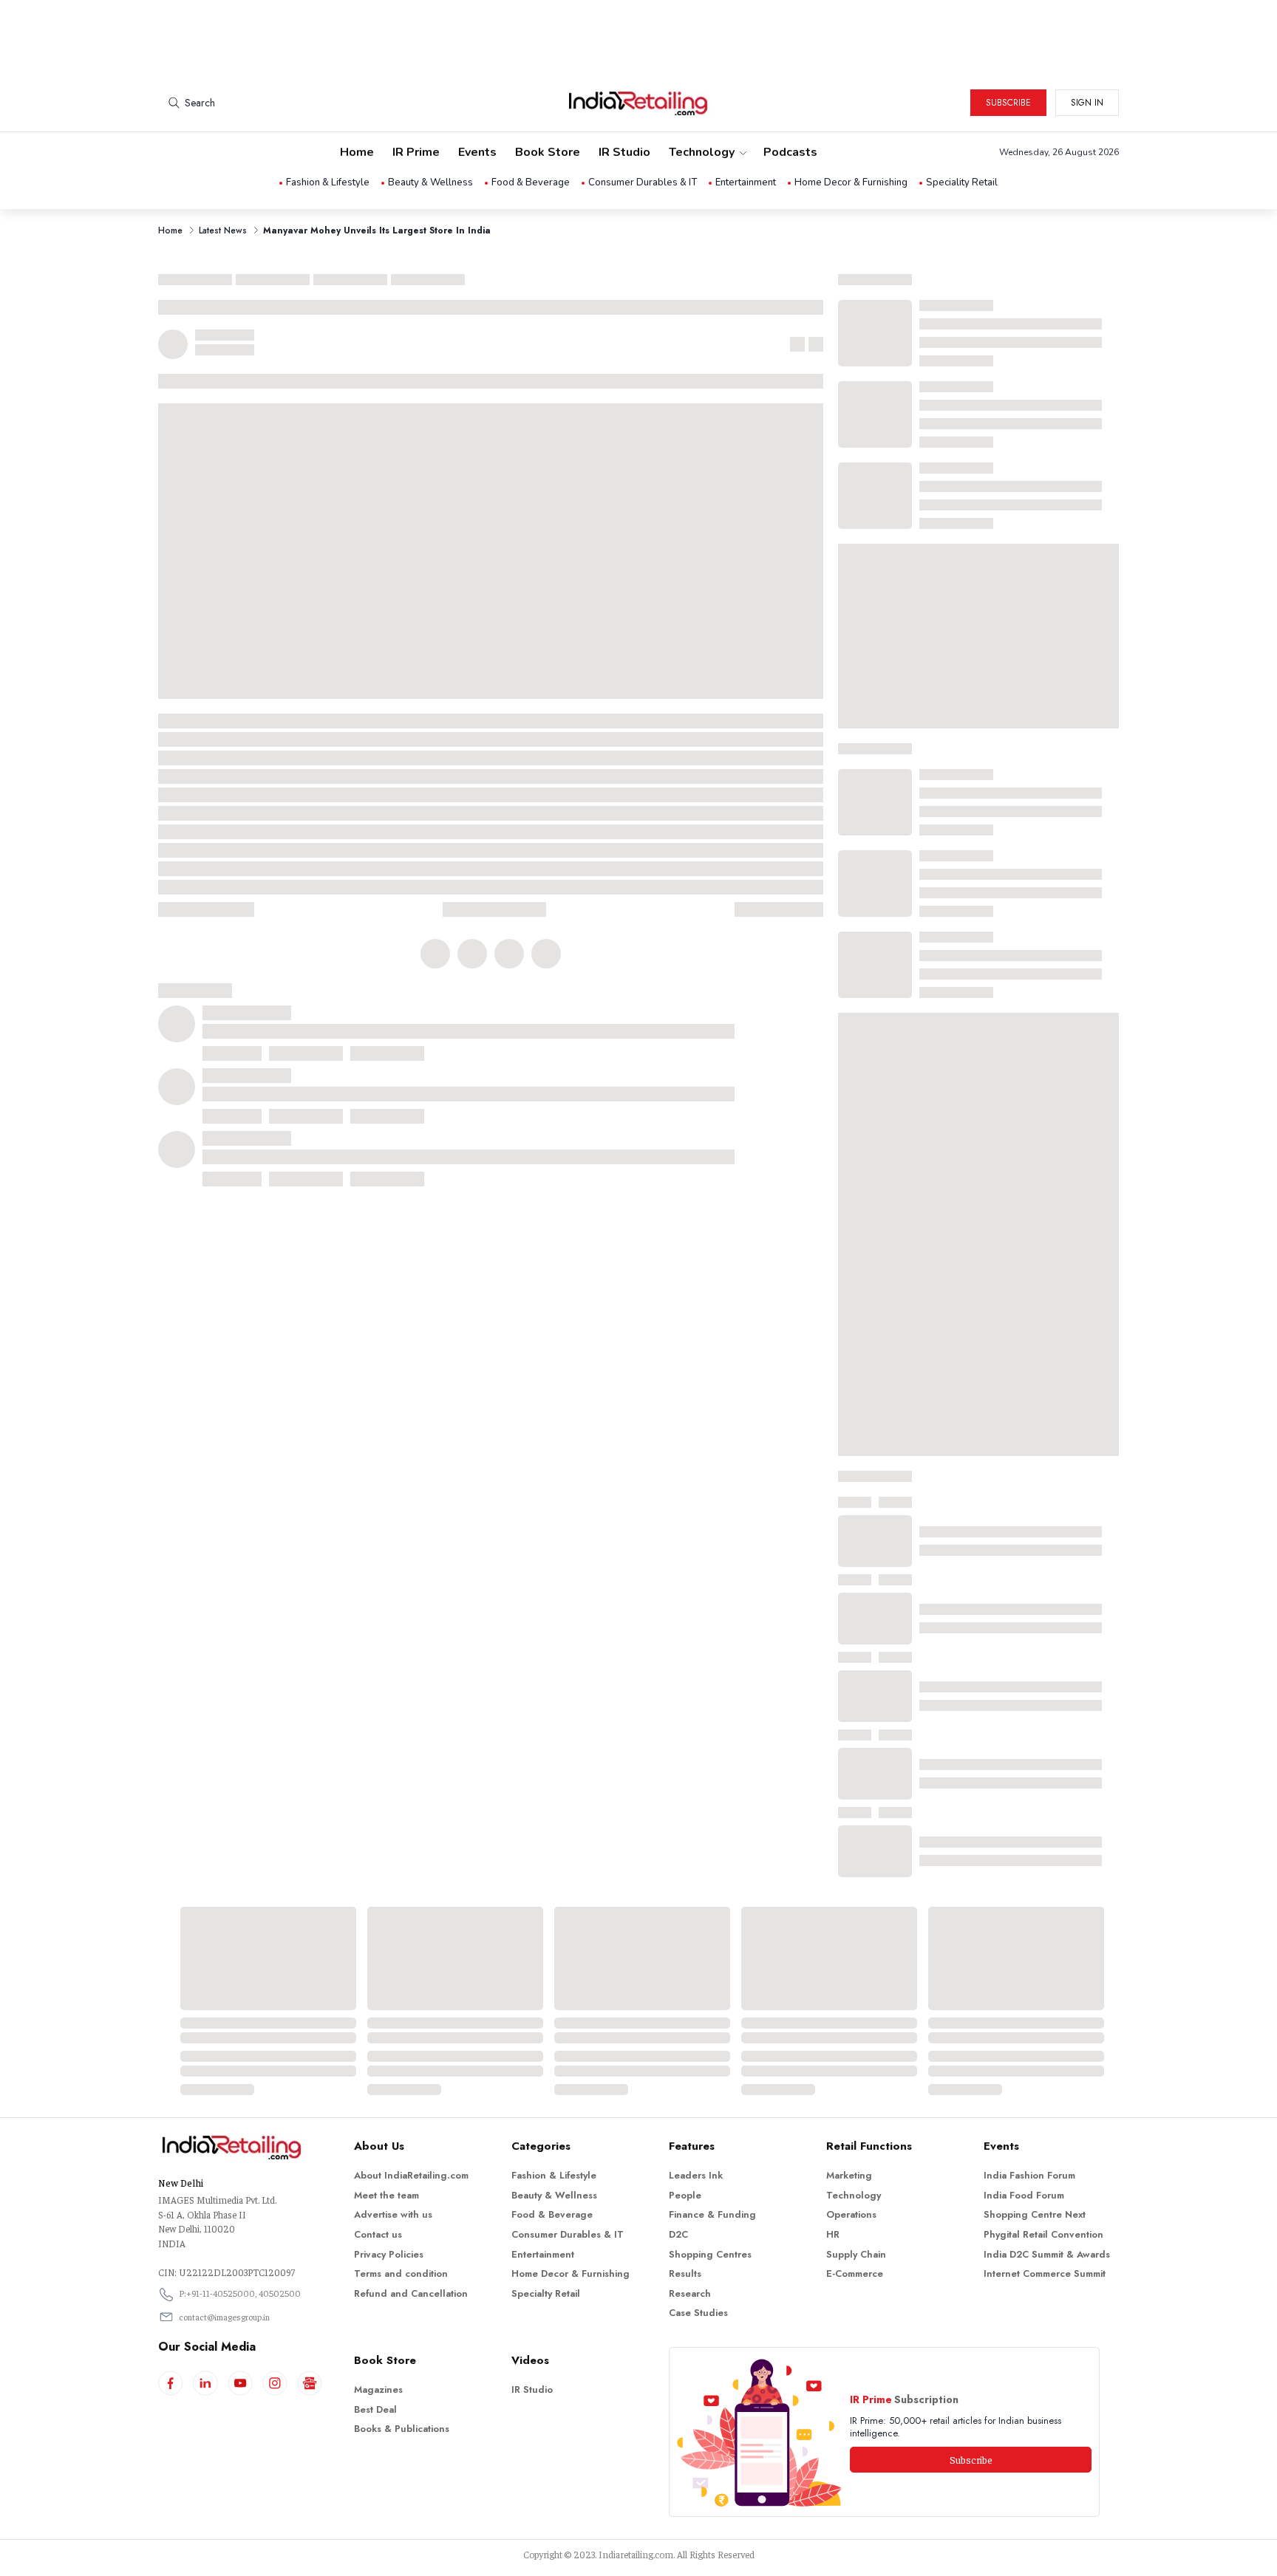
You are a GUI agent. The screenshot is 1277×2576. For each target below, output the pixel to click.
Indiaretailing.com (636, 2554)
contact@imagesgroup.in (224, 2317)
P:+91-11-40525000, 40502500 (240, 2293)
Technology (702, 152)
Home (357, 152)
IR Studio (624, 152)
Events (477, 152)
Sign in (1087, 103)
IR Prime (416, 152)
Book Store (548, 152)
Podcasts (790, 152)
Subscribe (1008, 103)
